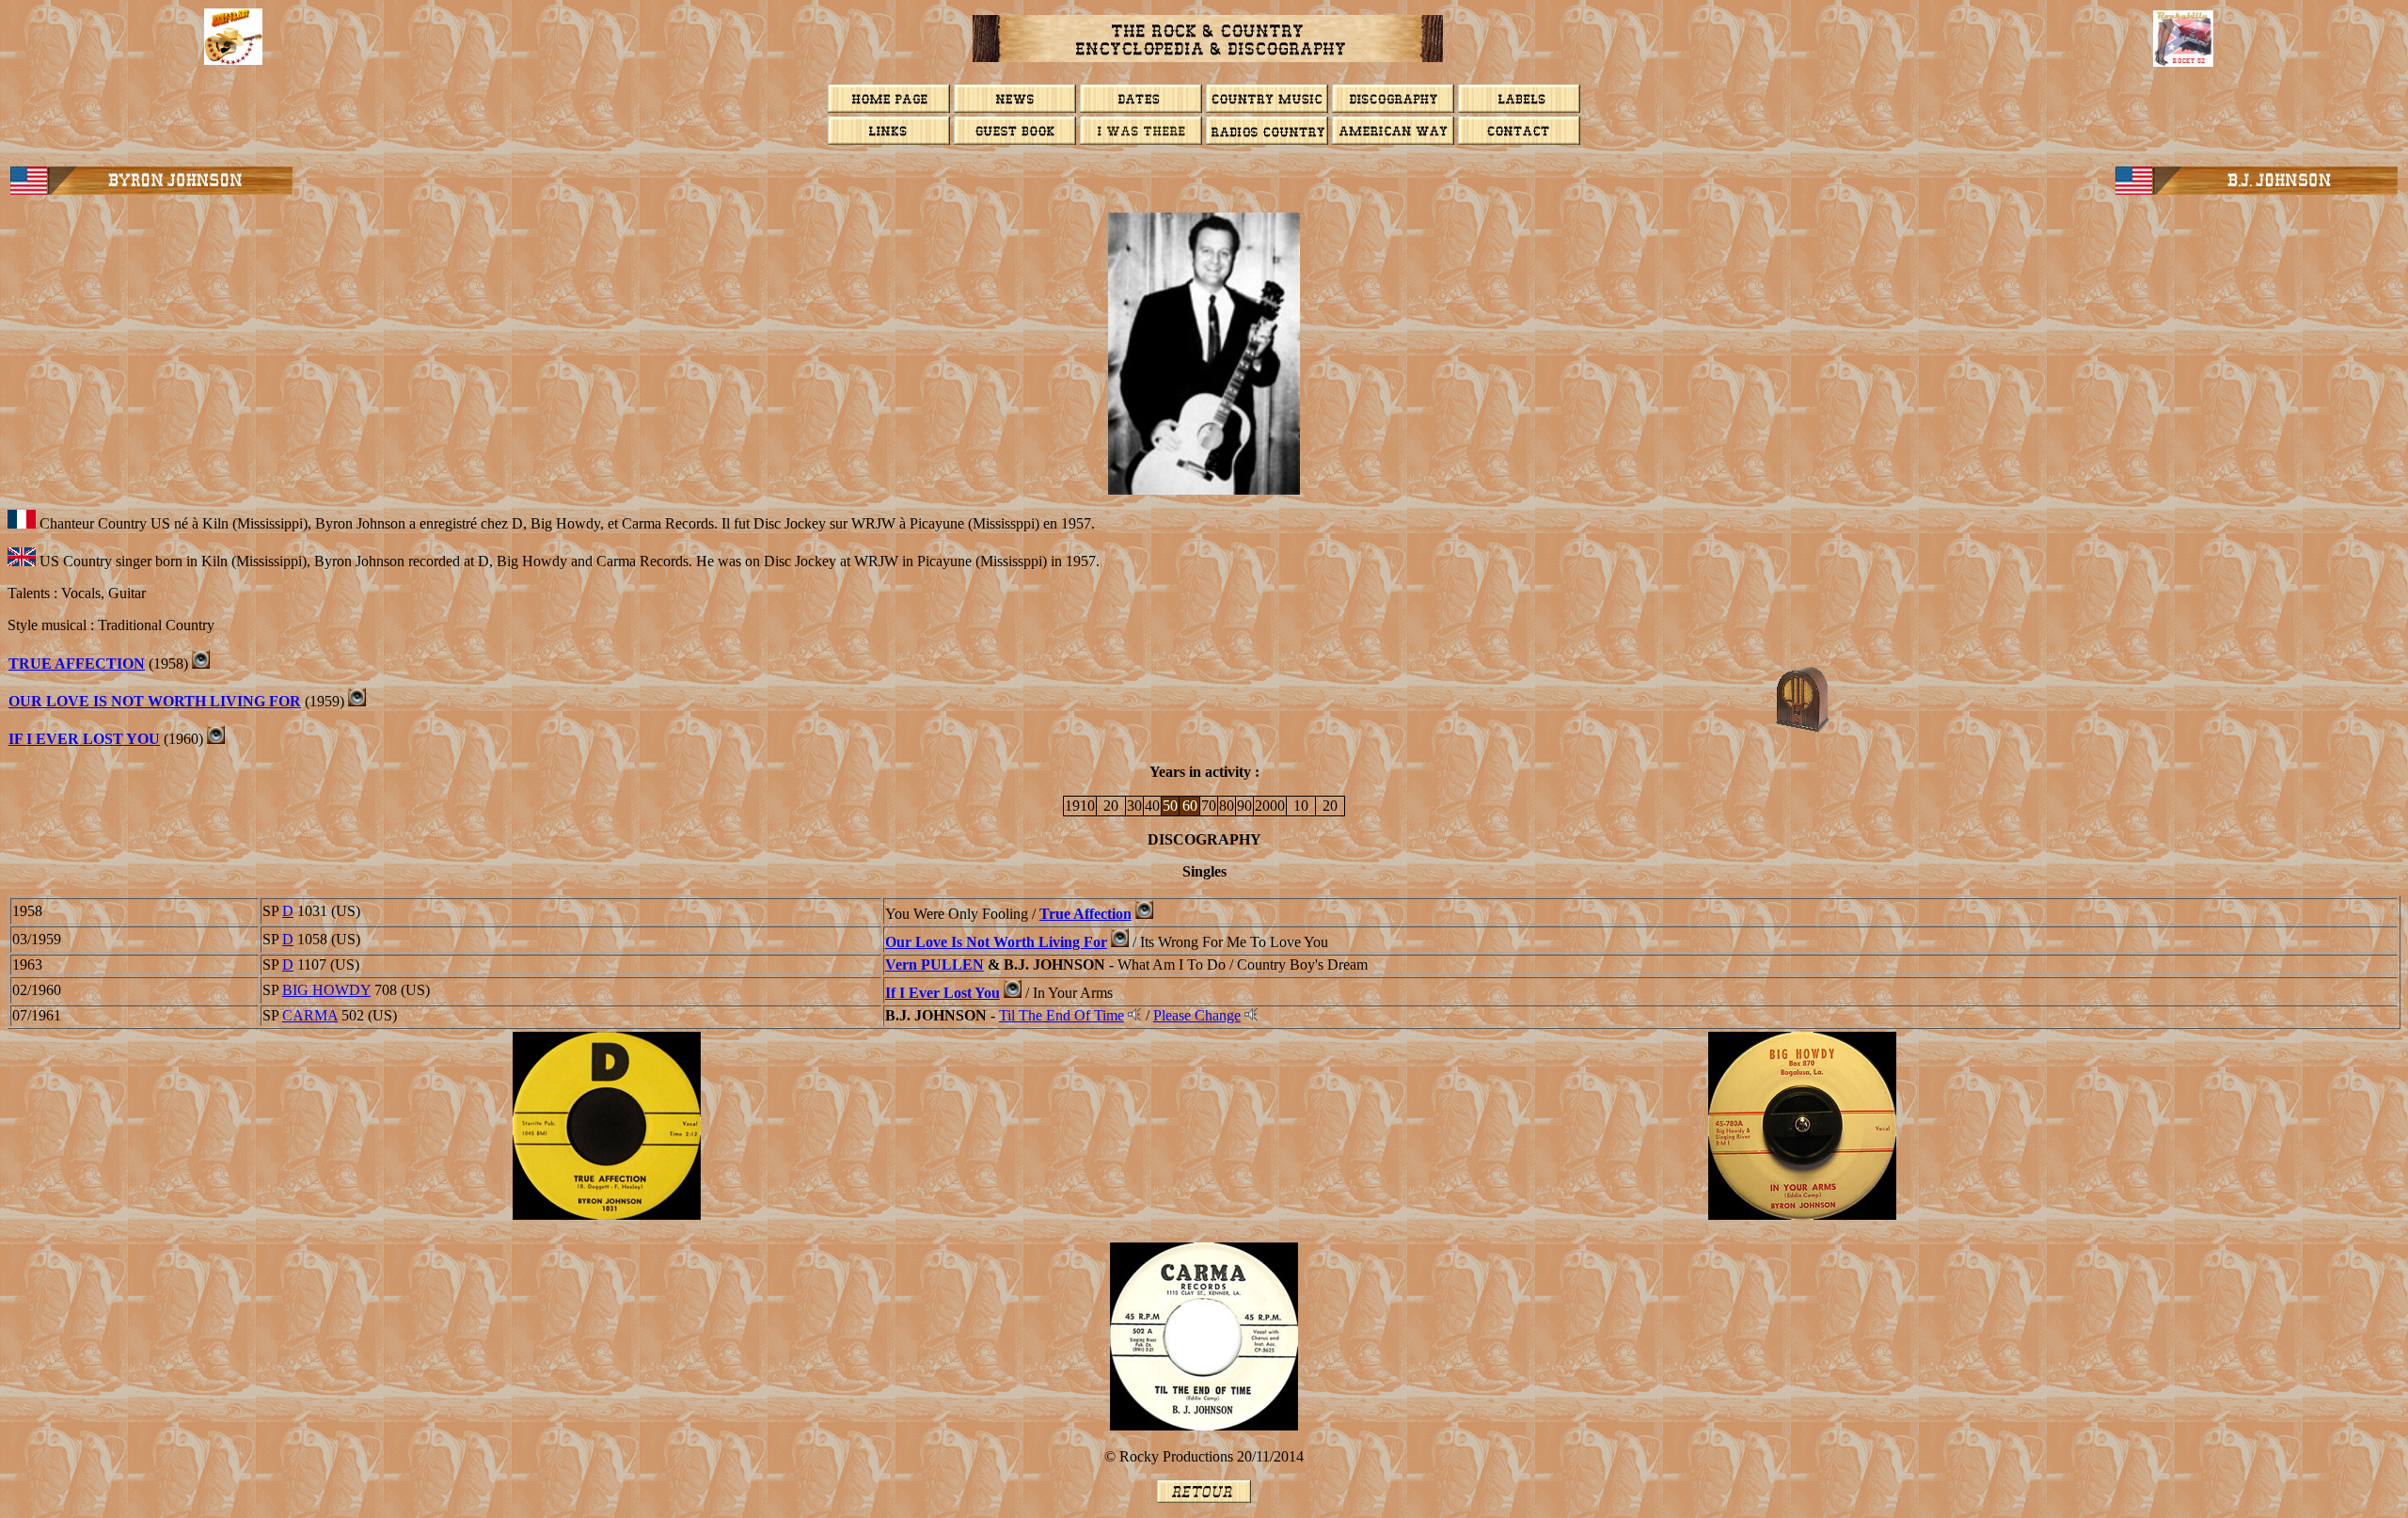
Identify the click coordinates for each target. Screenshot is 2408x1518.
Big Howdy (326, 990)
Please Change (1197, 1015)
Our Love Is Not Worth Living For (155, 701)
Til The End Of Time (1061, 1015)
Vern (935, 965)
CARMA (310, 1015)
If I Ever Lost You (84, 739)
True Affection (1085, 914)
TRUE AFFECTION (77, 664)
